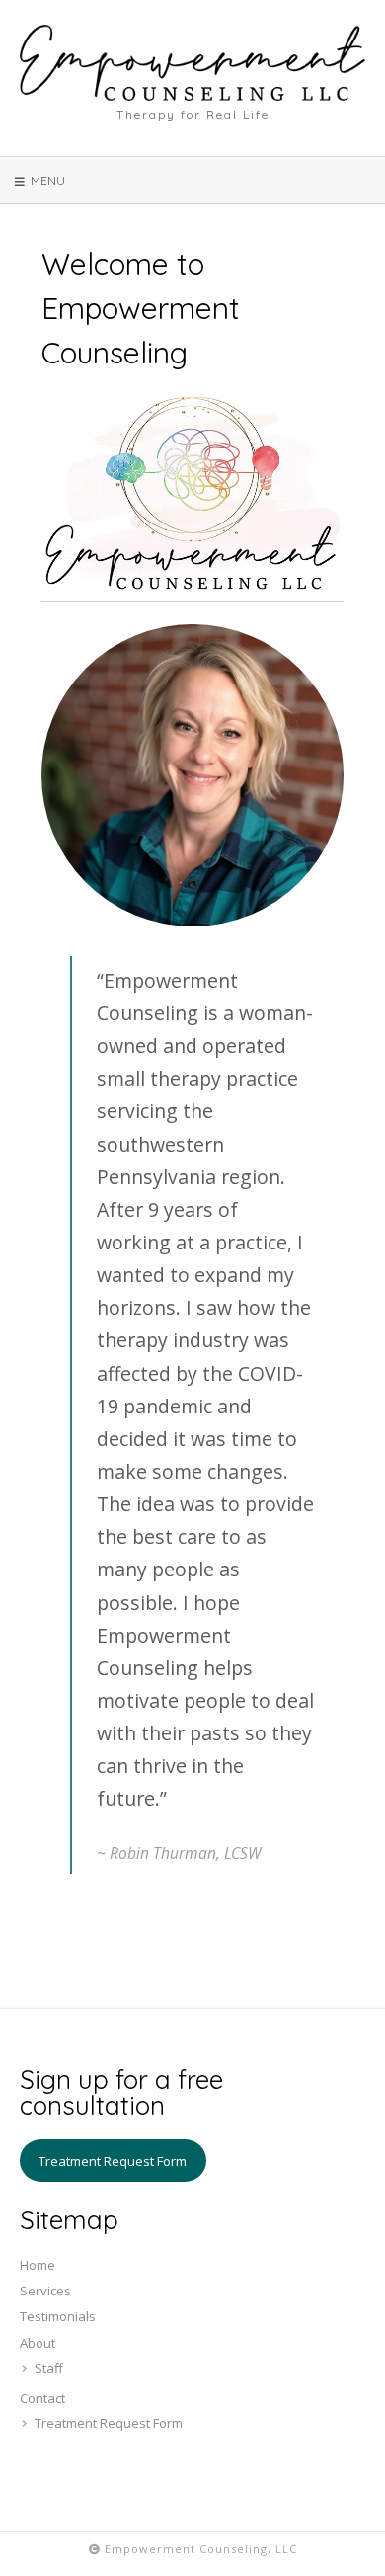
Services (45, 2291)
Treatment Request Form (113, 2161)
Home (38, 2265)
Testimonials (58, 2316)
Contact (42, 2398)
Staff (49, 2368)
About (38, 2343)
